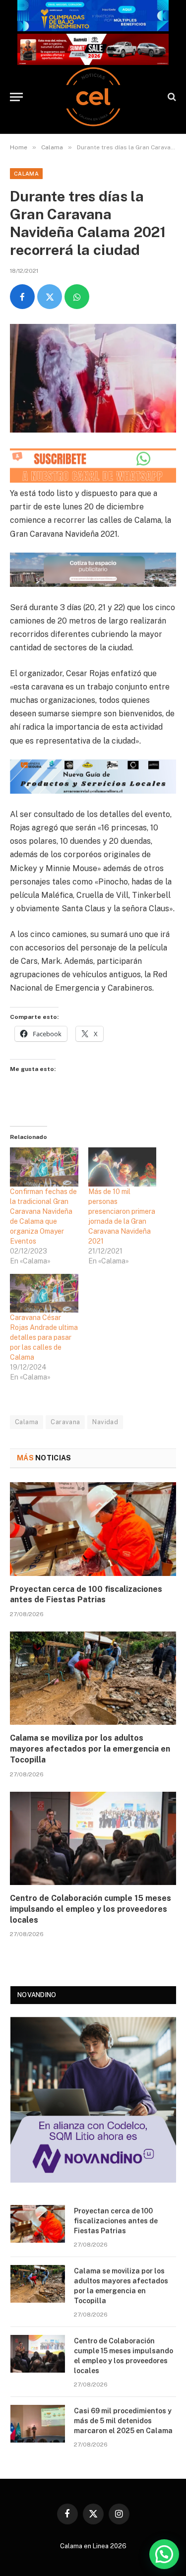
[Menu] (16, 97)
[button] (164, 2554)
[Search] (171, 97)
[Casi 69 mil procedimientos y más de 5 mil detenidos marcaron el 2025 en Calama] (38, 2424)
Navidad (105, 1422)
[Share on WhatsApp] (77, 297)
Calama (26, 174)
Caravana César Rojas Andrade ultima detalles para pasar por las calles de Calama (44, 1337)
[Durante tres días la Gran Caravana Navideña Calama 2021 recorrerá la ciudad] (93, 378)
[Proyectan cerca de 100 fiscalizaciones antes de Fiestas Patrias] (93, 1529)
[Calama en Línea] (93, 97)
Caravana (65, 1422)
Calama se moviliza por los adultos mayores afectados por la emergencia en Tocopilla (90, 1749)
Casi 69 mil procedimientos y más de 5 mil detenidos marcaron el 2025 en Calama (123, 2421)
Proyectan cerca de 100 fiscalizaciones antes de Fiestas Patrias (116, 2221)
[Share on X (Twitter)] (50, 297)
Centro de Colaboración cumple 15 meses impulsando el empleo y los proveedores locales (91, 1909)
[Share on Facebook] (22, 297)
